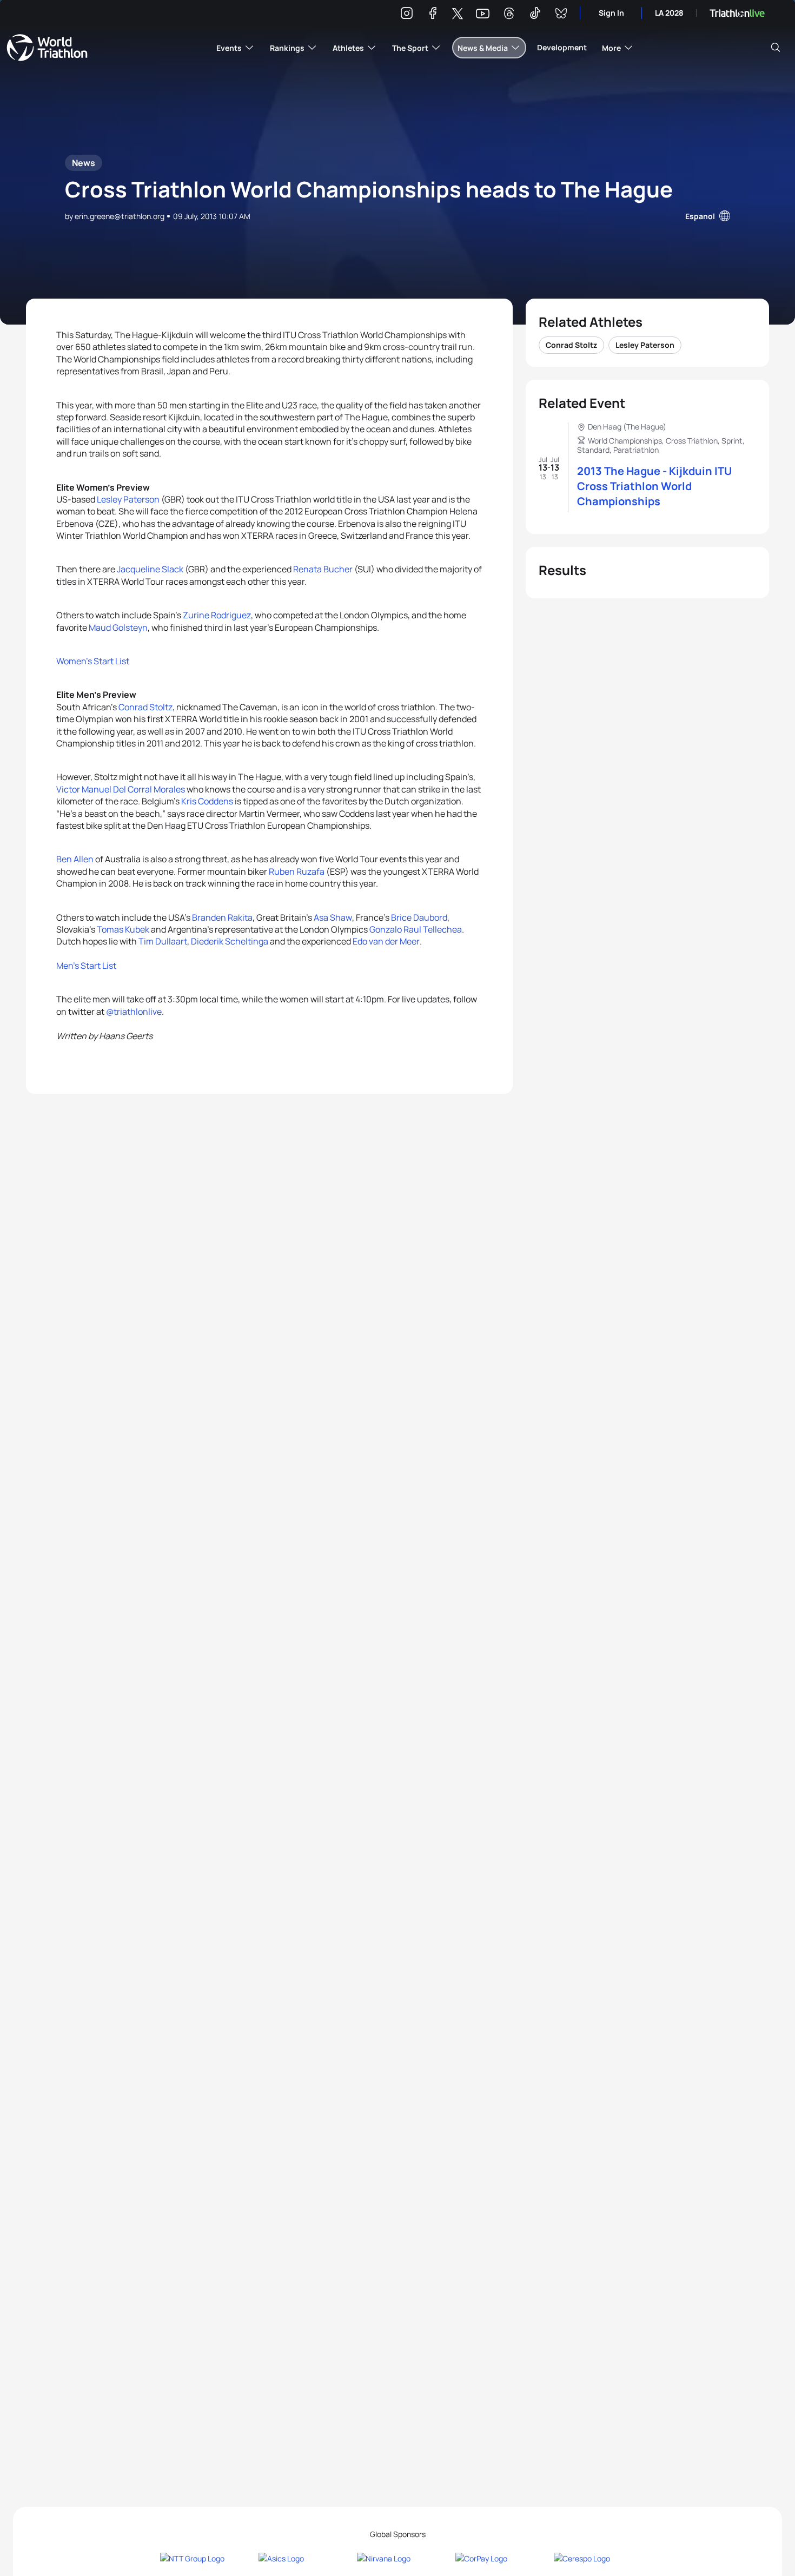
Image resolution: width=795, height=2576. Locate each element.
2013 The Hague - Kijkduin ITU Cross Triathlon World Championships (654, 486)
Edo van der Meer (386, 941)
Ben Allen (75, 859)
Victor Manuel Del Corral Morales (121, 789)
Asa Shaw (333, 917)
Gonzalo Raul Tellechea (416, 929)
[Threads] (509, 15)
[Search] (776, 48)
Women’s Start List (93, 661)
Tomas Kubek (123, 929)
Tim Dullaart (163, 941)
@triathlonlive (134, 1012)
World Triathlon (47, 48)
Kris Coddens (207, 801)
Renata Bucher (323, 569)
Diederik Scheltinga (230, 941)
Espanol (700, 216)
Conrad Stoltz (145, 707)
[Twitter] (458, 14)
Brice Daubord (419, 917)
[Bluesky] (561, 15)
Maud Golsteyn (118, 628)
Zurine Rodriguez (217, 615)
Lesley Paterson (128, 499)
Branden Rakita (222, 917)
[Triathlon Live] (737, 13)
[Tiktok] (535, 15)
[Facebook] (433, 15)
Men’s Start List (86, 966)
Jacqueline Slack (150, 569)
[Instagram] (407, 15)
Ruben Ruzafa (297, 871)
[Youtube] (483, 14)
